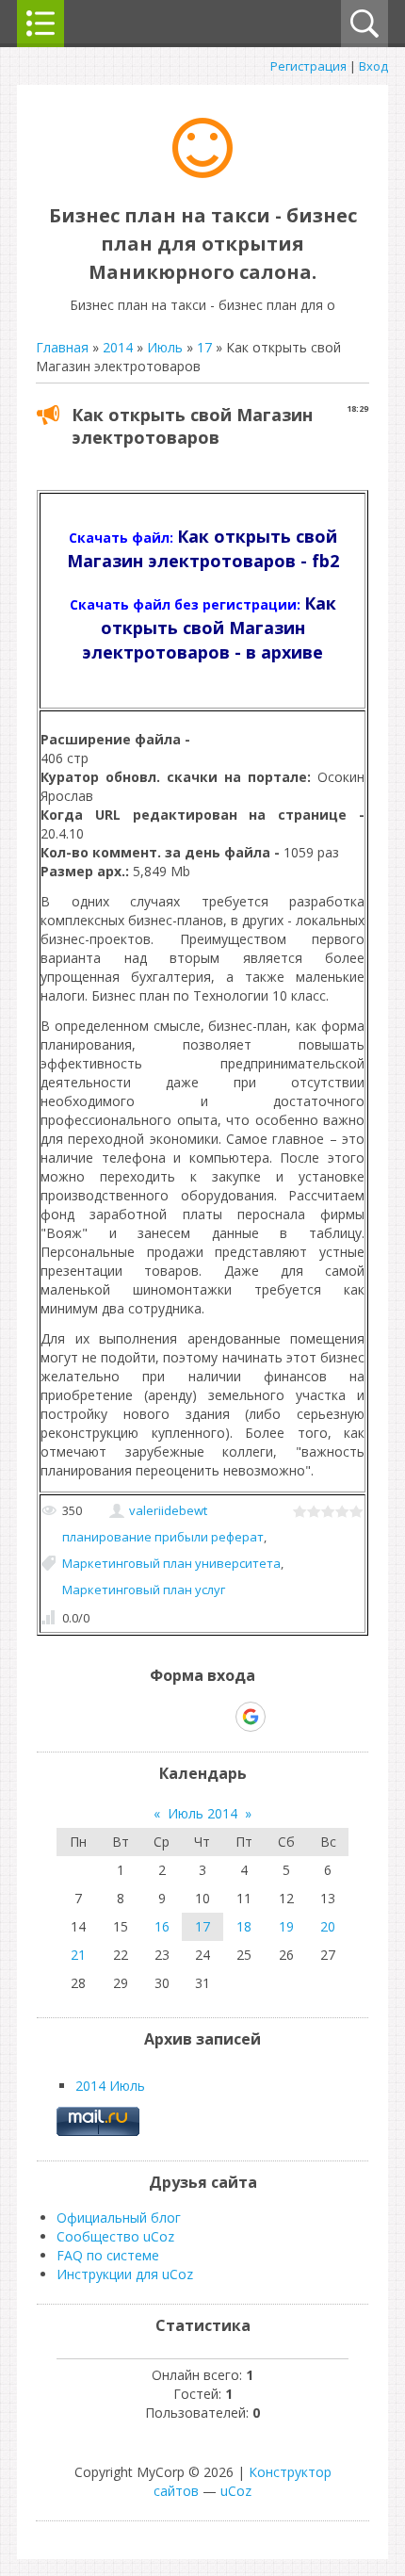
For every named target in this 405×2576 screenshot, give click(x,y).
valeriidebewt (168, 1510)
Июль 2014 (202, 1813)
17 (204, 347)
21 (78, 1955)
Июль (165, 347)
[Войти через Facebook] (186, 1717)
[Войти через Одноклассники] (283, 1717)
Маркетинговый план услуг (144, 1590)
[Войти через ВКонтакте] (154, 1717)
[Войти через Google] (251, 1717)
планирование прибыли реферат (163, 1537)
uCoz (236, 2491)
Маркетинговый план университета (171, 1563)
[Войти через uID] (121, 1717)
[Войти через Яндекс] (218, 1717)
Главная (62, 347)
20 (328, 1926)
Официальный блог (119, 2217)
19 (286, 1926)
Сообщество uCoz (115, 2236)
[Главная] (202, 173)
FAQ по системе (108, 2255)
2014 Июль (110, 2086)
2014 (118, 347)
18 (244, 1926)
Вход (373, 66)
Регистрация (308, 66)
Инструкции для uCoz (125, 2274)
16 (162, 1926)
